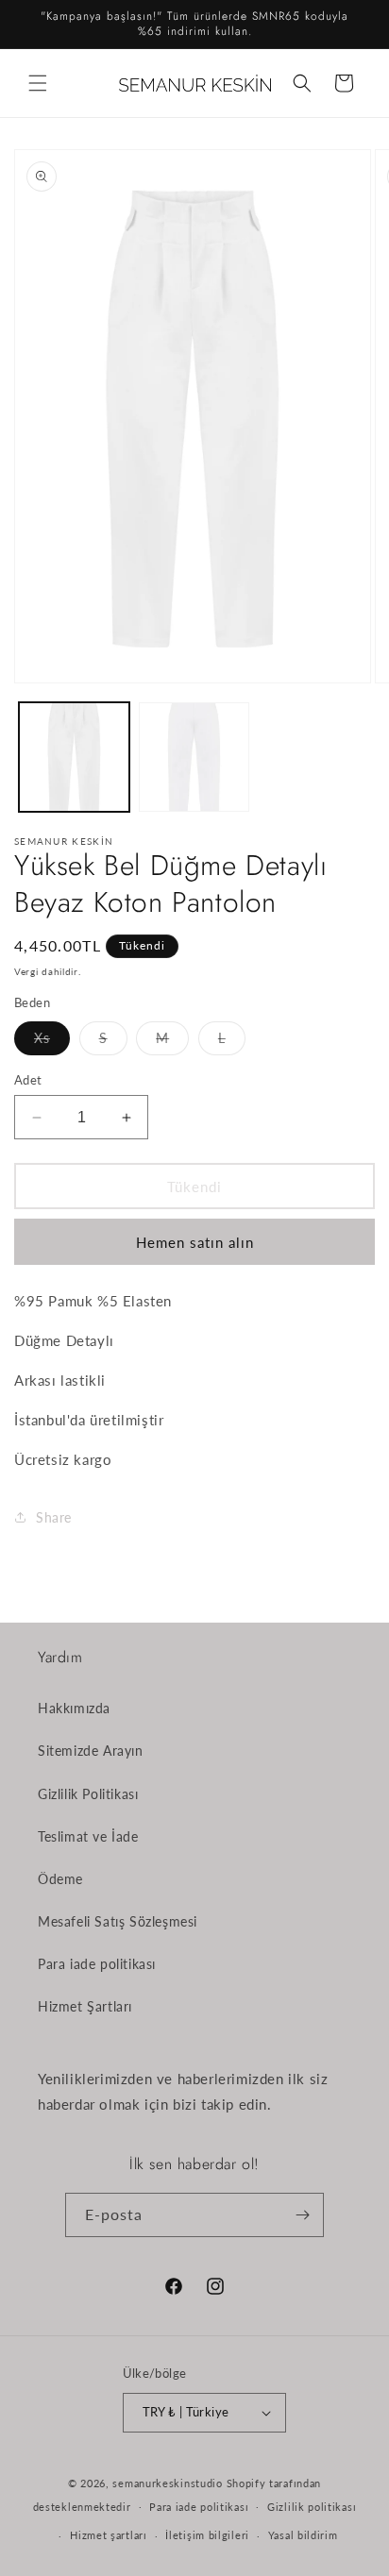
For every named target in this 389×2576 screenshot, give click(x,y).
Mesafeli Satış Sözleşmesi (118, 1921)
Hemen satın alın (195, 1242)
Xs (52, 1042)
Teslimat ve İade (88, 1836)
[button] (38, 83)
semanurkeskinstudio (167, 2483)
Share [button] (54, 1517)
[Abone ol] (302, 2215)
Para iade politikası (97, 1964)
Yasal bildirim (303, 2535)
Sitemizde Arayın (91, 1751)
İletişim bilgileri (207, 2535)
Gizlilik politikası (312, 2507)
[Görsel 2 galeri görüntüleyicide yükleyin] (194, 758)
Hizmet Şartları (85, 2006)
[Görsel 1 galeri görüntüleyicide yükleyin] (74, 758)
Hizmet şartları (109, 2535)
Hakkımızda (74, 1708)
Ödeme (60, 1879)
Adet (28, 1080)
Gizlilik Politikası (88, 1794)
